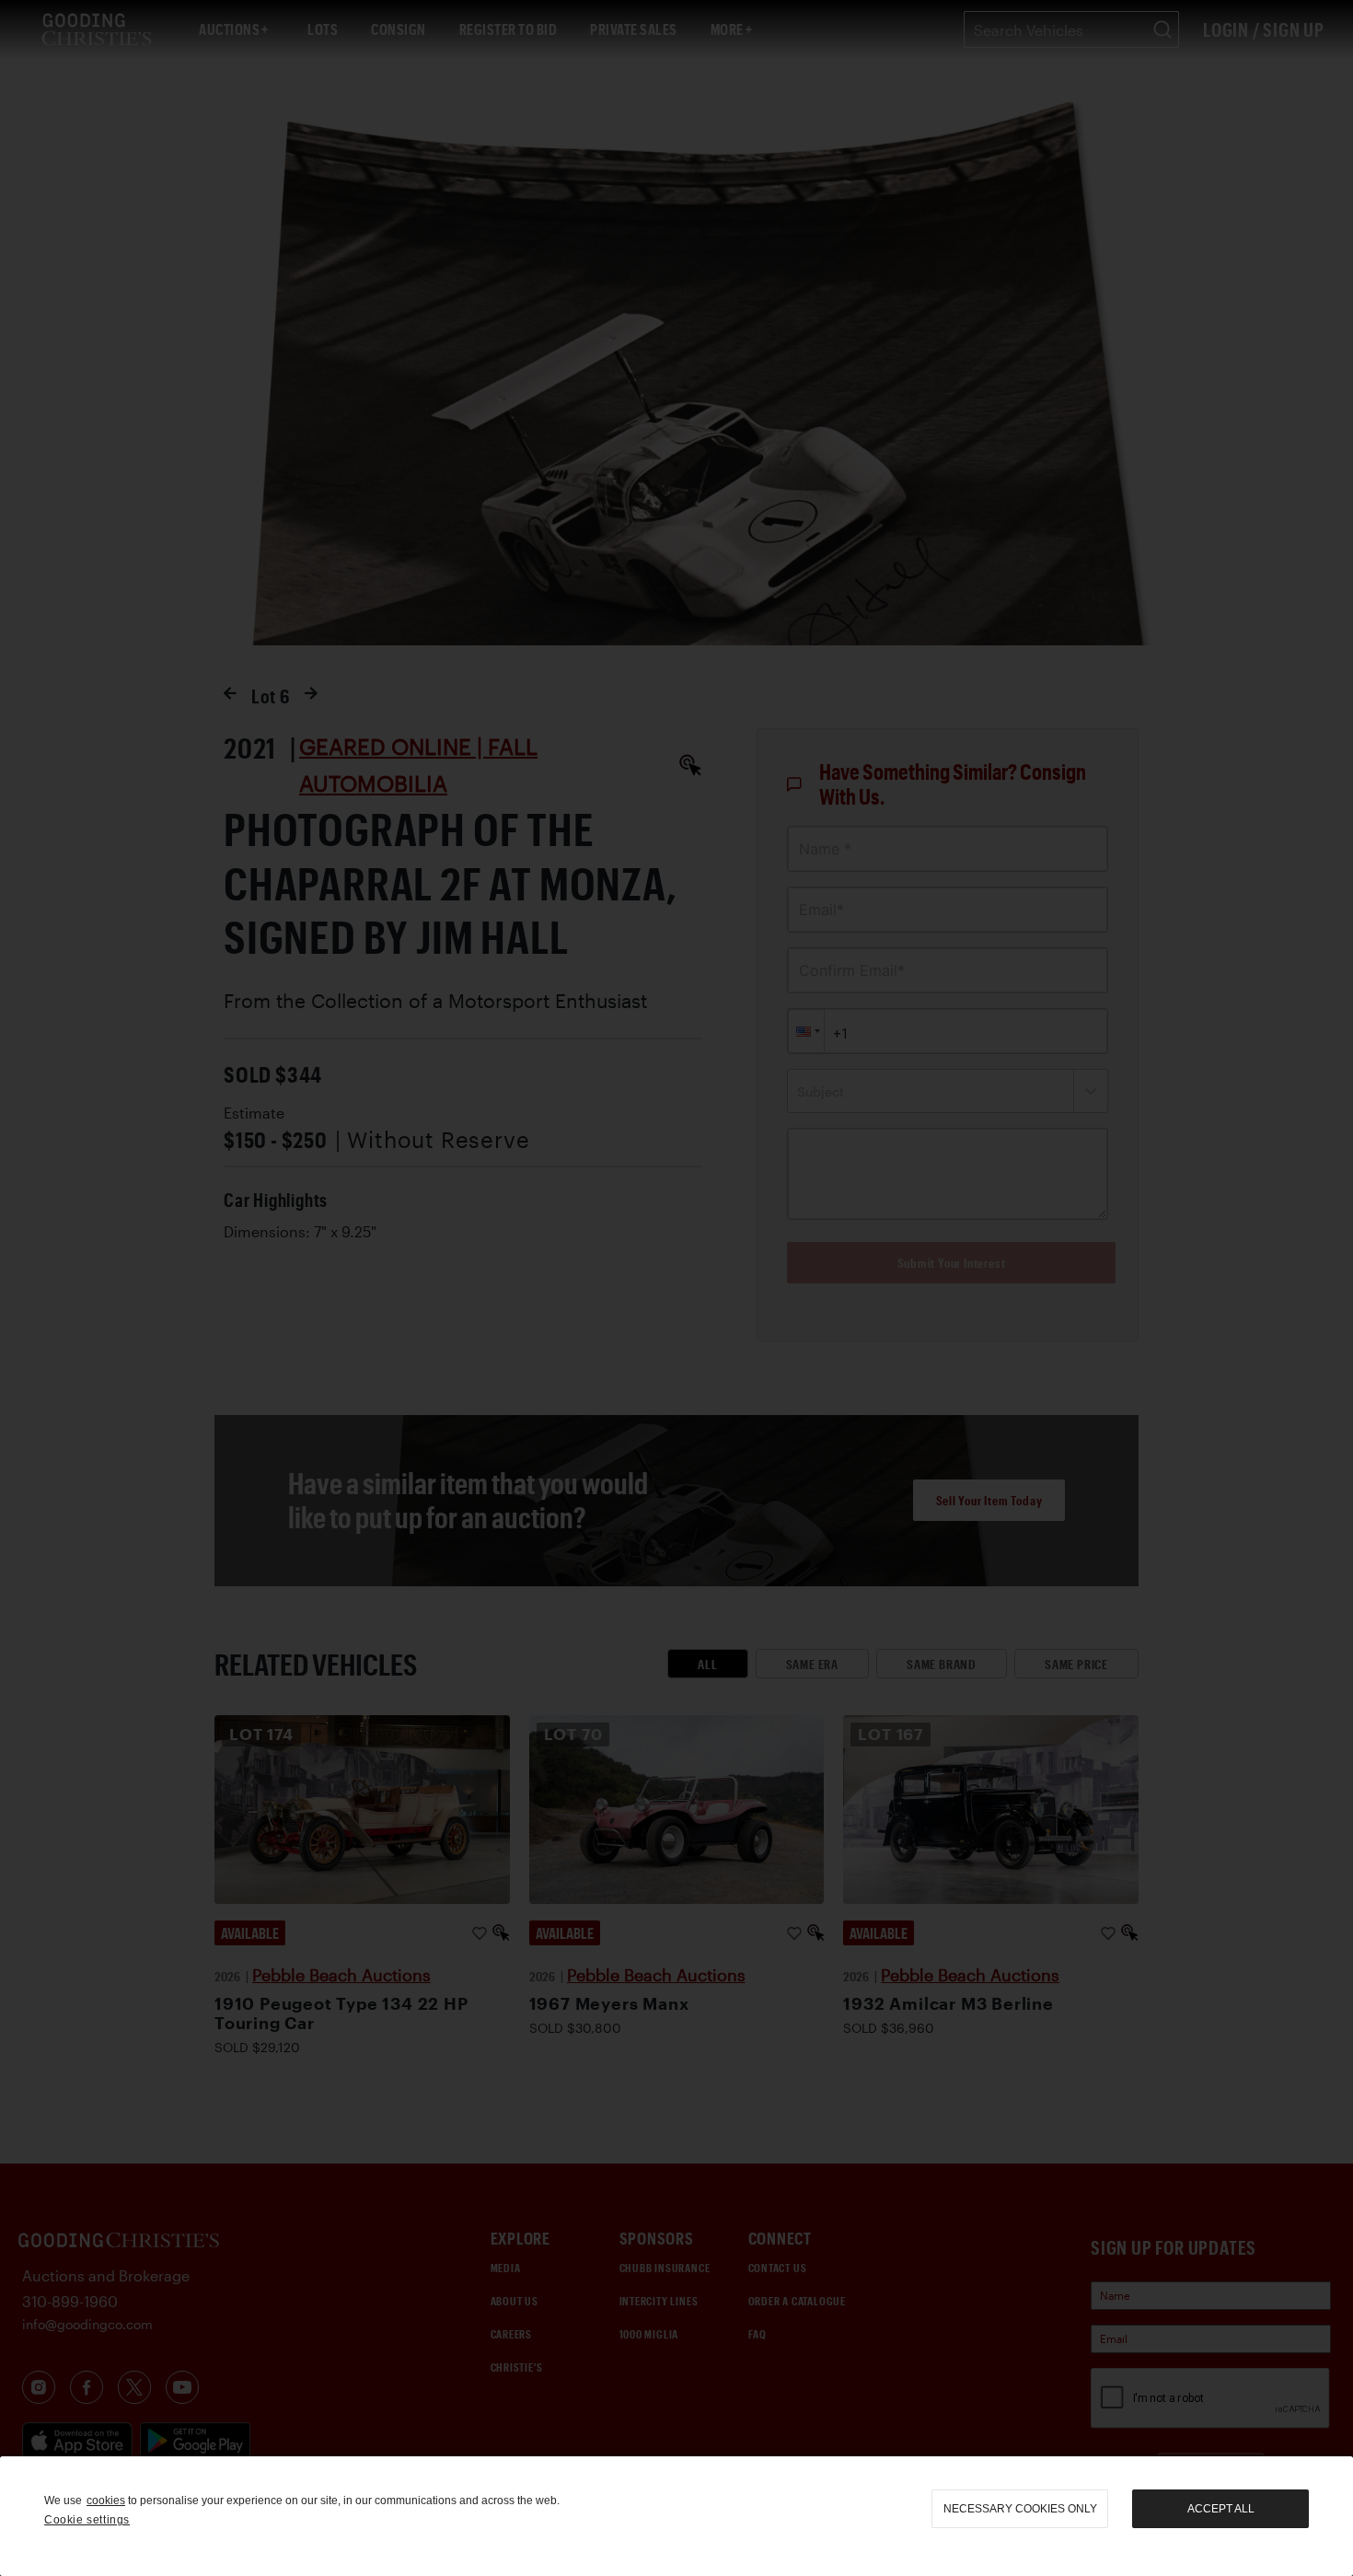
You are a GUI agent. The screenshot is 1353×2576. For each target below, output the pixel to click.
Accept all (1221, 2509)
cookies (106, 2501)
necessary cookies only (1020, 2509)
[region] (676, 2516)
